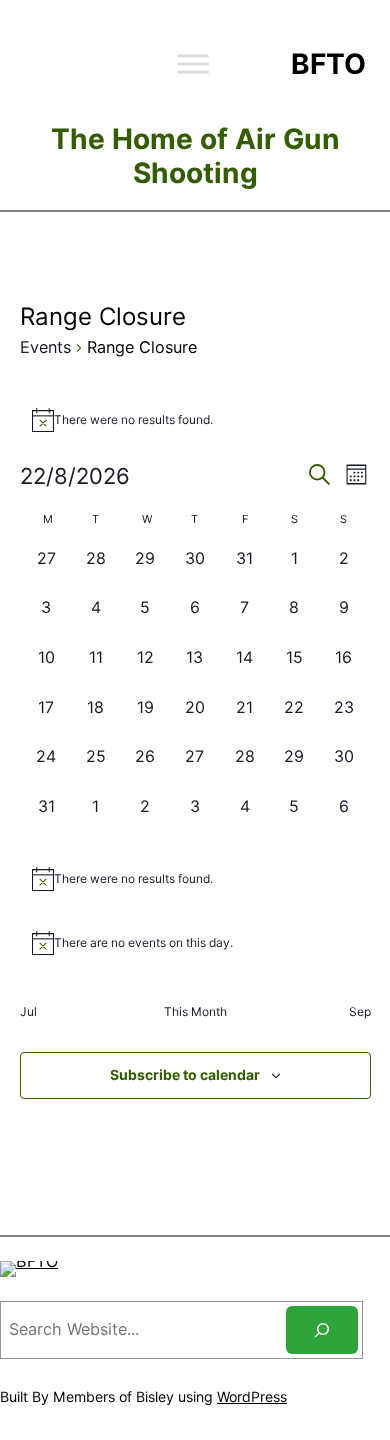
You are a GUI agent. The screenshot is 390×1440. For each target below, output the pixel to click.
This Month (195, 1011)
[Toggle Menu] (193, 63)
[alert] (195, 420)
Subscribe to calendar (185, 1074)
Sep (360, 1011)
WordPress (252, 1396)
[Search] (322, 1330)
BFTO (328, 64)
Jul (28, 1011)
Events (45, 347)
